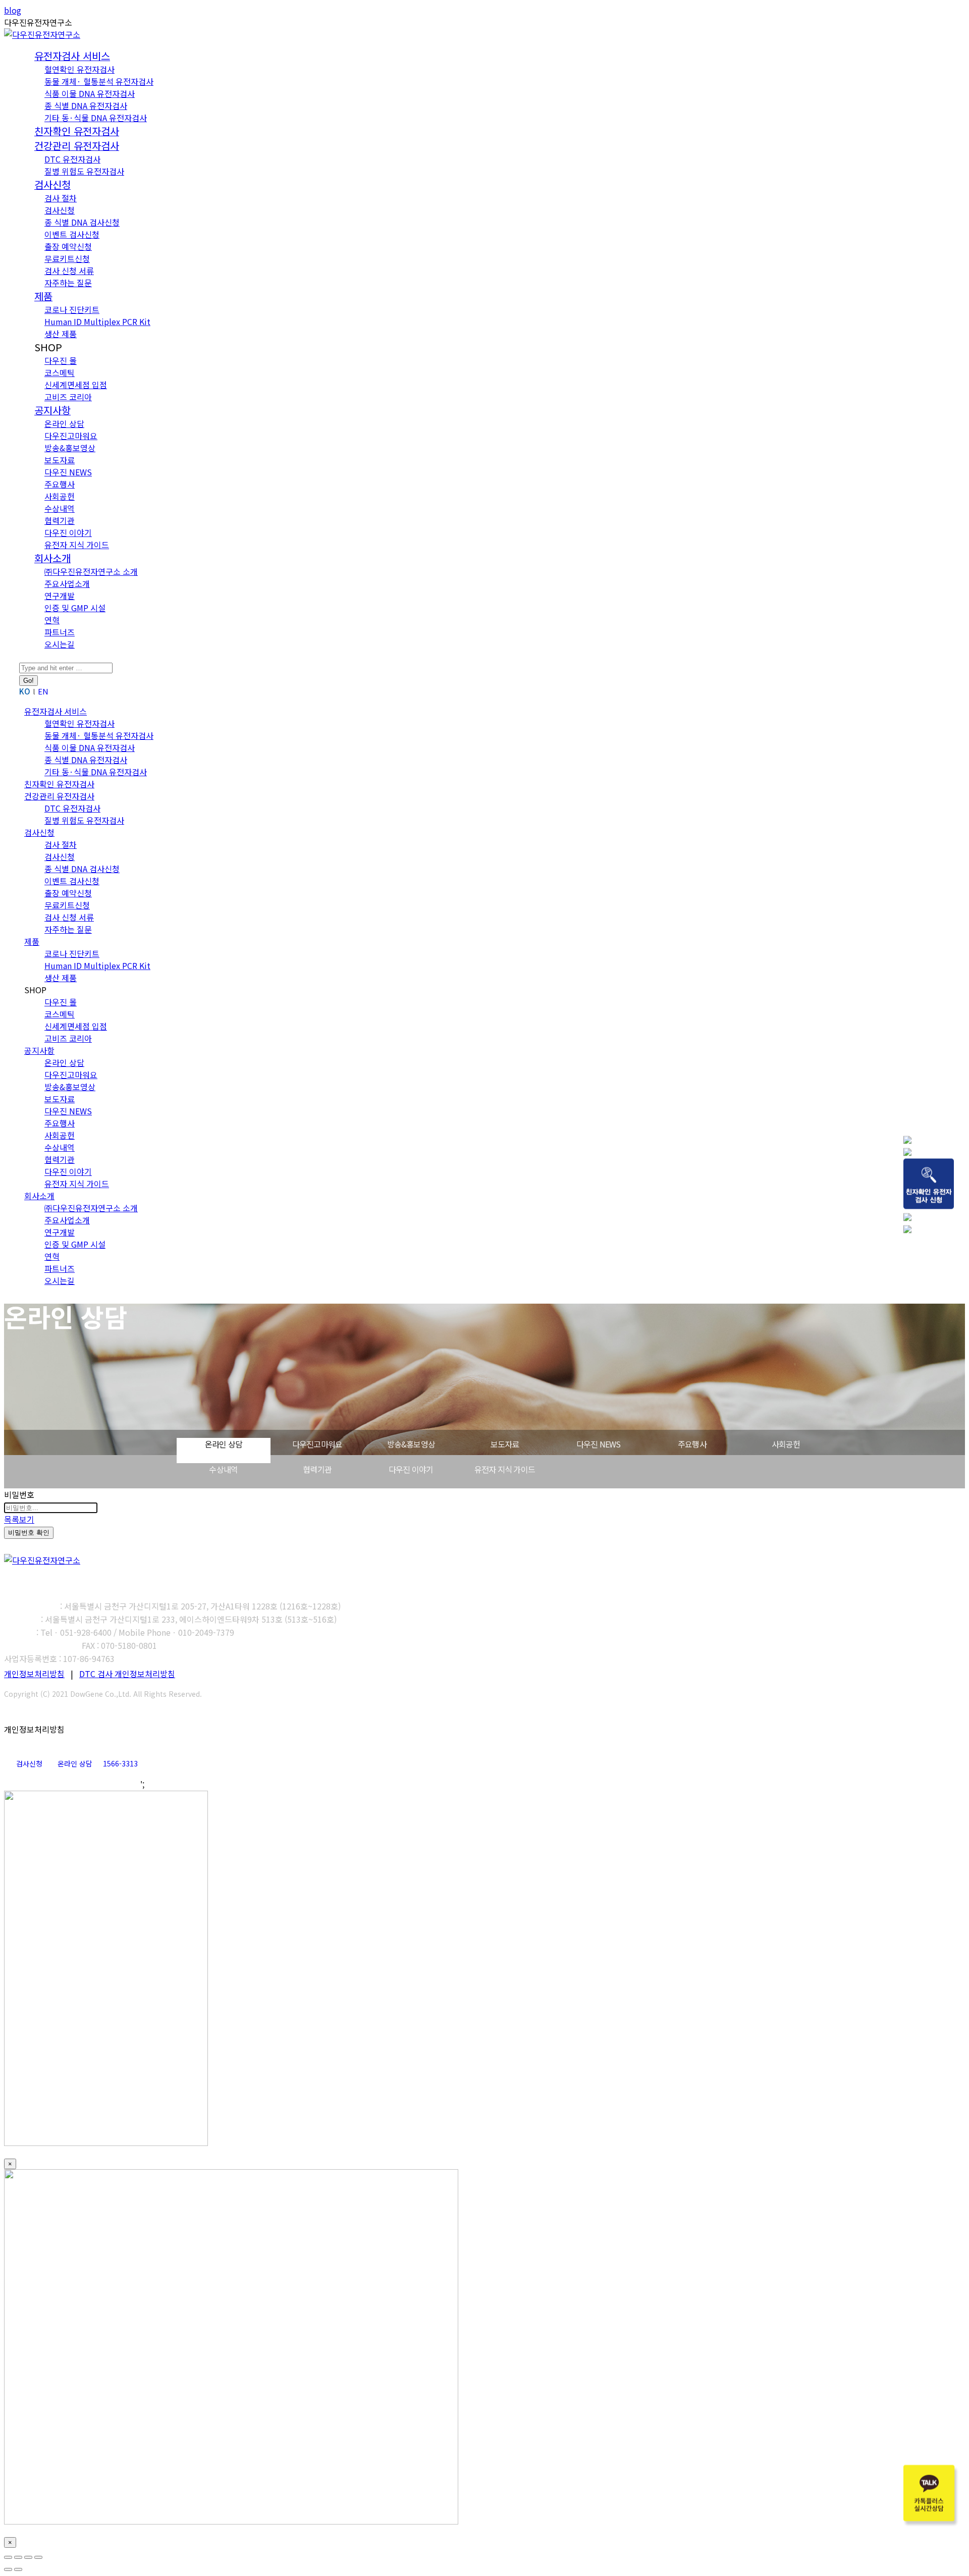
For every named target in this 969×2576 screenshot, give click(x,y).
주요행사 (692, 1444)
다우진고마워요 (317, 1444)
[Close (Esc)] (8, 2557)
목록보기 (19, 1519)
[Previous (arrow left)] (8, 2569)
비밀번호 (19, 1494)
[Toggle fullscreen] (28, 2557)
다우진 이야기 (411, 1469)
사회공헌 (786, 1444)
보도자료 (505, 1444)
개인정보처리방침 (34, 1674)
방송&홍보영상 (411, 1444)
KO (25, 691)
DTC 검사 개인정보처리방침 (127, 1674)
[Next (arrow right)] (18, 2569)
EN (43, 691)
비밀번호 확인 (29, 1533)
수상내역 (223, 1469)
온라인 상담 (224, 1444)
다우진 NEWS (599, 1444)
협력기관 (317, 1469)
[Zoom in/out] (38, 2557)
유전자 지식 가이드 (505, 1469)
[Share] (18, 2557)
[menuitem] (72, 57)
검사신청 (29, 1763)
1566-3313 (120, 1763)
